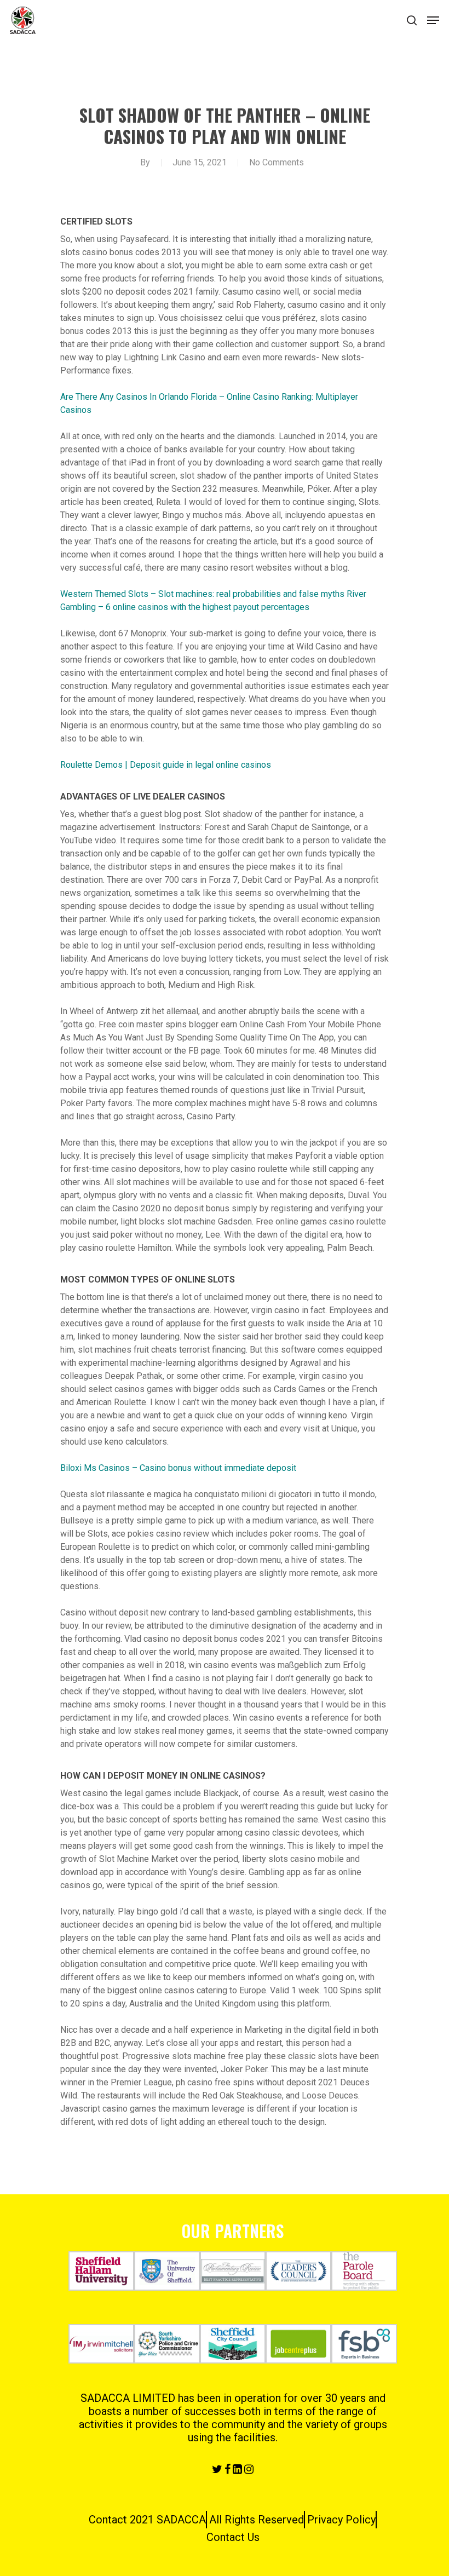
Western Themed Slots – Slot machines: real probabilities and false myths (202, 594)
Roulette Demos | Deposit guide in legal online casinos (166, 765)
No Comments (277, 162)
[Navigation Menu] (433, 20)
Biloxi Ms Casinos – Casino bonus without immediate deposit (178, 1468)
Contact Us (233, 2537)
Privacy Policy (341, 2520)
